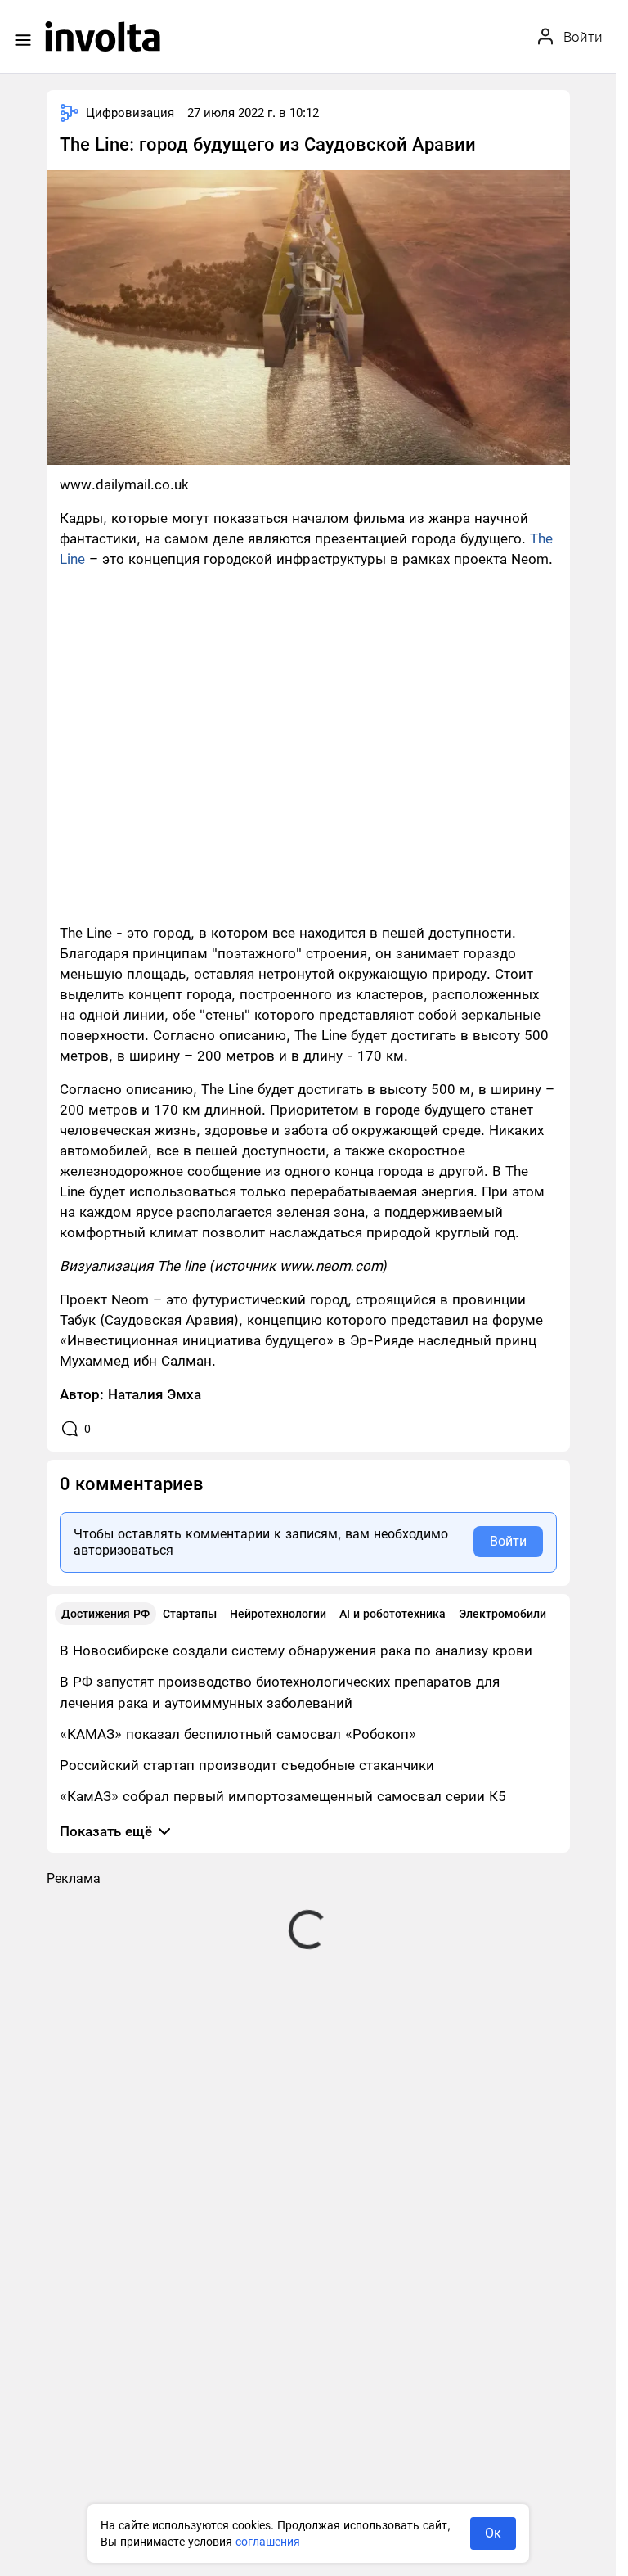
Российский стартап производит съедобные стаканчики (247, 1765)
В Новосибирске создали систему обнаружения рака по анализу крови (296, 1651)
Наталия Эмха (155, 1394)
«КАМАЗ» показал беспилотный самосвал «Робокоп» (238, 1734)
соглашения (268, 2542)
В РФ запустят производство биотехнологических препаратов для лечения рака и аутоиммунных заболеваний (280, 1692)
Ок (493, 2533)
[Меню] (23, 40)
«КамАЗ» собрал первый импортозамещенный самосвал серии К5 (283, 1796)
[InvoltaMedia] (103, 36)
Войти (508, 1541)
